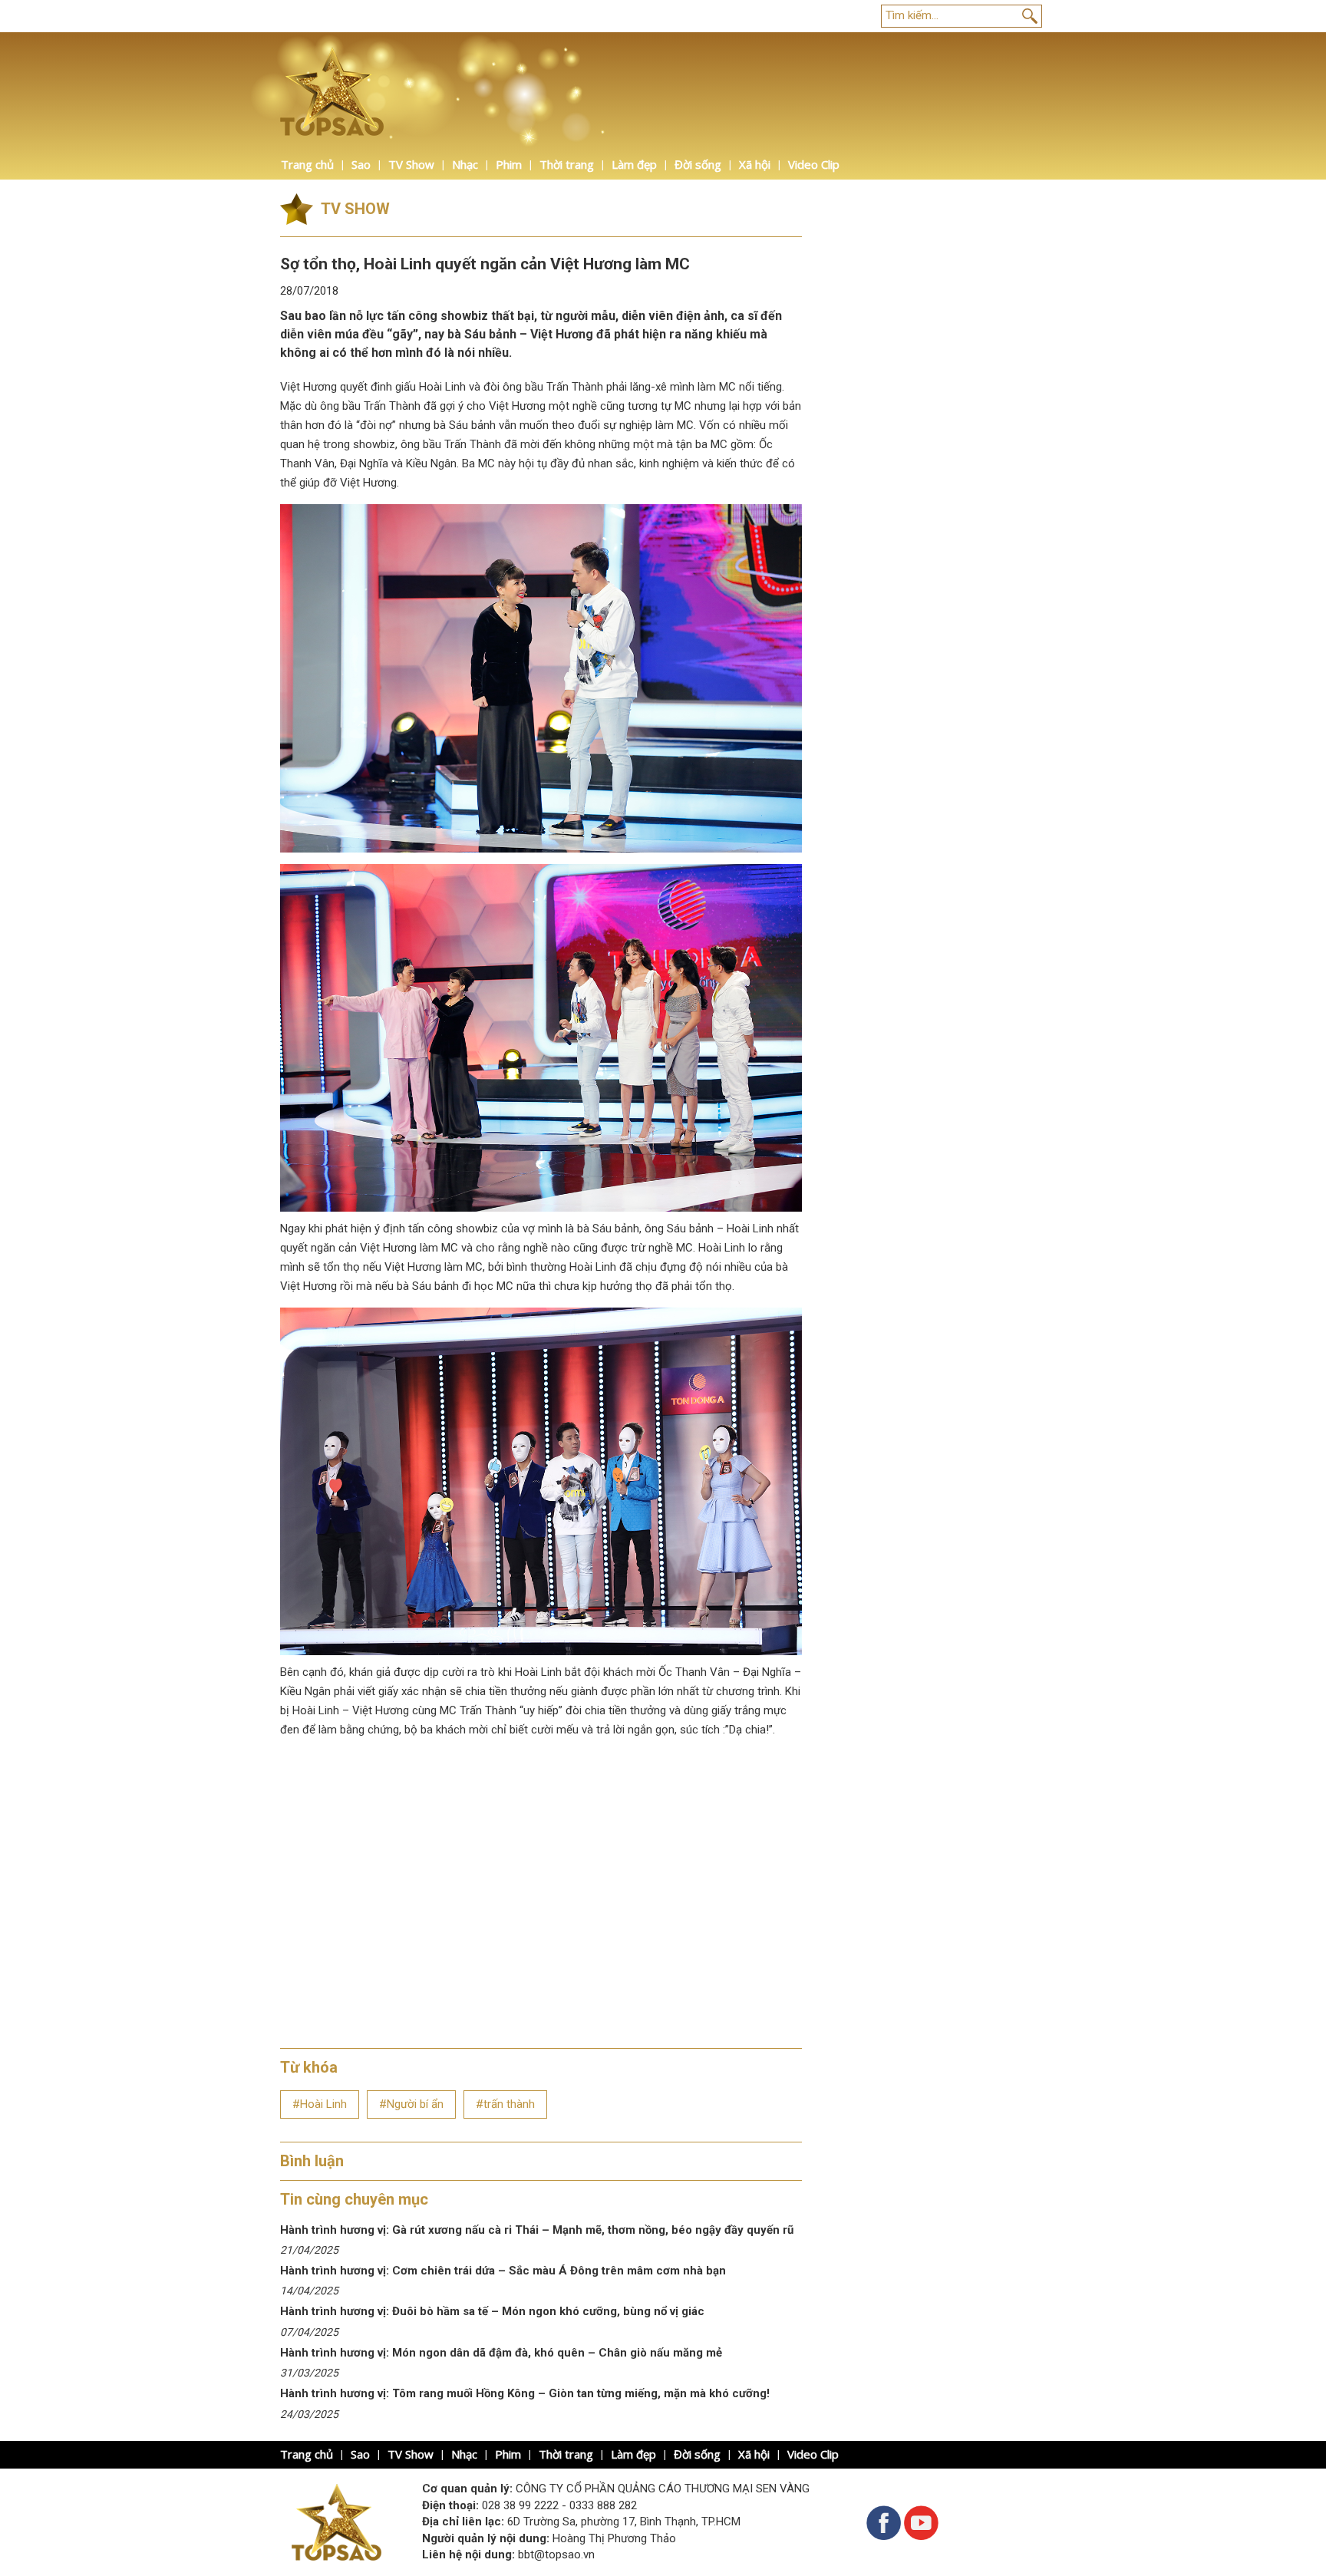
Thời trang (567, 164)
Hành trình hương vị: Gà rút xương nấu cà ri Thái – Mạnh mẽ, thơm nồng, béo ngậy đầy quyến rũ (537, 2230)
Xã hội (755, 164)
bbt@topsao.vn (556, 2555)
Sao (361, 164)
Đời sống (698, 164)
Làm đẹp (634, 164)
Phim (509, 164)
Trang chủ (307, 164)
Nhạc (465, 164)
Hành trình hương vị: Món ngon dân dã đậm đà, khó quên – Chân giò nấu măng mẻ (503, 2353)
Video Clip (814, 164)
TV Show (411, 164)
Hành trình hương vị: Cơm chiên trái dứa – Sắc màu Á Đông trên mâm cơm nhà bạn (503, 2271)
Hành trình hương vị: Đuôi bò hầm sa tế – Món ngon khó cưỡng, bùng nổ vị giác (492, 2311)
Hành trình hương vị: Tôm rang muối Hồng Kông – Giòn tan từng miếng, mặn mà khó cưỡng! (525, 2393)
